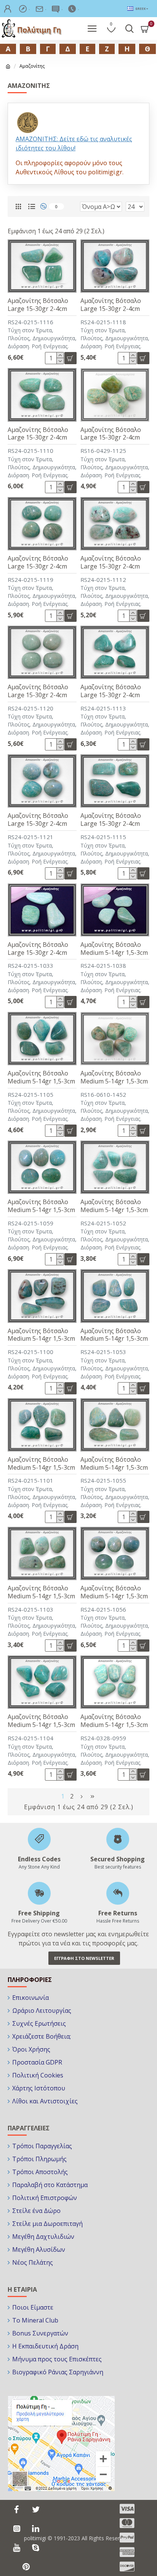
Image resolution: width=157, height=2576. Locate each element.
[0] (47, 206)
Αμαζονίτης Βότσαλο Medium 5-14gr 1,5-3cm (114, 949)
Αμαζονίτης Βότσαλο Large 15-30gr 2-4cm (38, 305)
